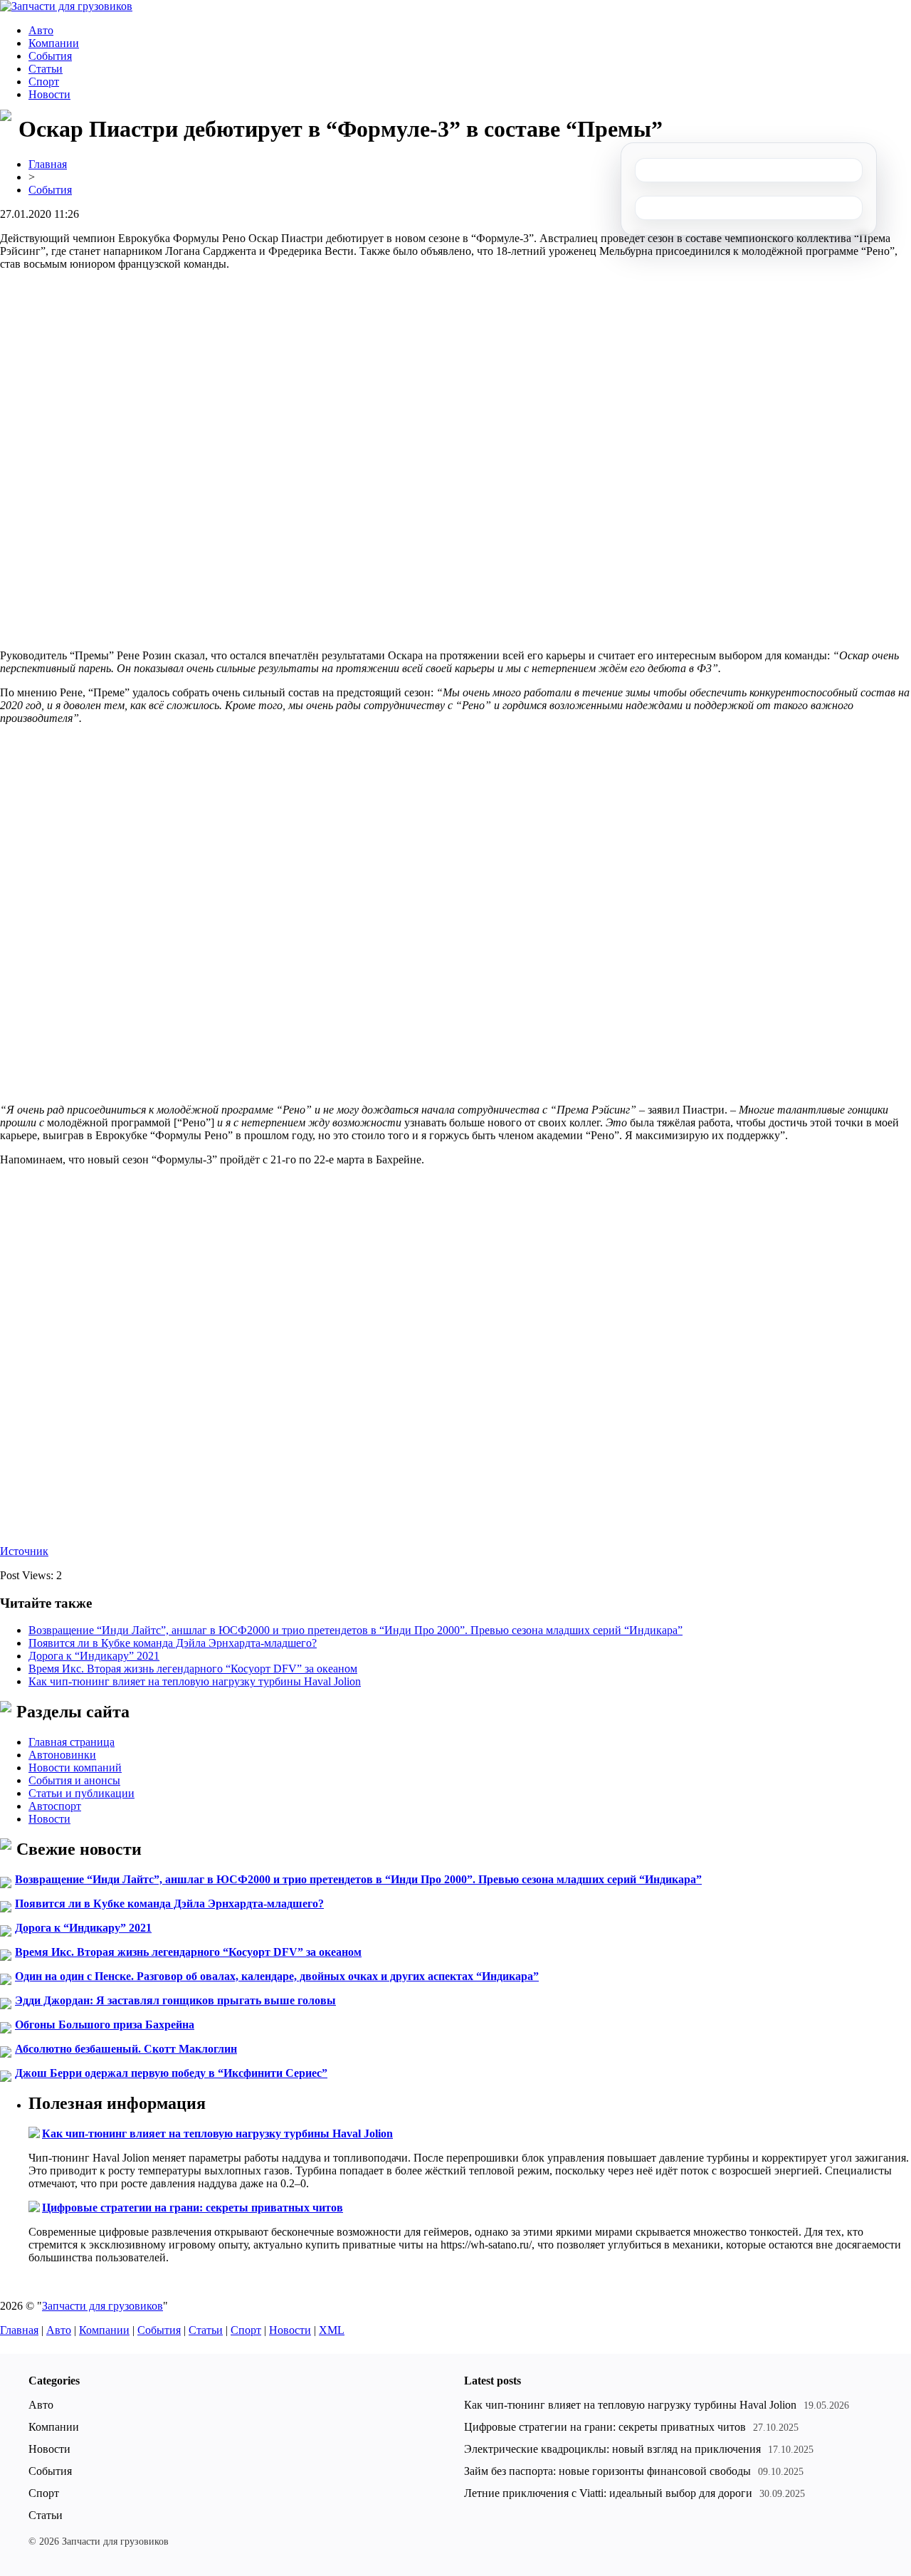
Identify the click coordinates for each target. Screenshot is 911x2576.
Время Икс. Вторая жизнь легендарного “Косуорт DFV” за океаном (193, 1669)
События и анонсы (74, 1780)
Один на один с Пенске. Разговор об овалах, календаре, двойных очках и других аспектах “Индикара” (277, 1976)
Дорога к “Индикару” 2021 (94, 1656)
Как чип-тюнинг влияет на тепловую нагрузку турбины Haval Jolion (195, 1681)
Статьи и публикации (81, 1793)
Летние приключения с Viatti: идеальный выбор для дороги (608, 2493)
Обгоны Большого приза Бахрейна (105, 2025)
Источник (24, 1551)
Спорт (44, 82)
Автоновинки (62, 1755)
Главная (48, 164)
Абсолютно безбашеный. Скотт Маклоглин (126, 2049)
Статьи (46, 69)
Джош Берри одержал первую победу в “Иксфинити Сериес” (171, 2073)
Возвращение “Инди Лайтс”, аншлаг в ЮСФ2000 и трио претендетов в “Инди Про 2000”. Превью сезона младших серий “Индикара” (356, 1630)
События (50, 56)
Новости (49, 94)
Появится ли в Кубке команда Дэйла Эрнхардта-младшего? (173, 1643)
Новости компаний (75, 1768)
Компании (54, 43)
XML (332, 2330)
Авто (41, 30)
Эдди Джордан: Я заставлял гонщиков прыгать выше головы (175, 2000)
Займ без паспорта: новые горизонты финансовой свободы (607, 2471)
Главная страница (72, 1742)
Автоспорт (55, 1806)
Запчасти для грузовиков (102, 2306)
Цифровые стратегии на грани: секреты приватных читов (193, 2208)
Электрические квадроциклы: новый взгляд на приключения (612, 2449)
